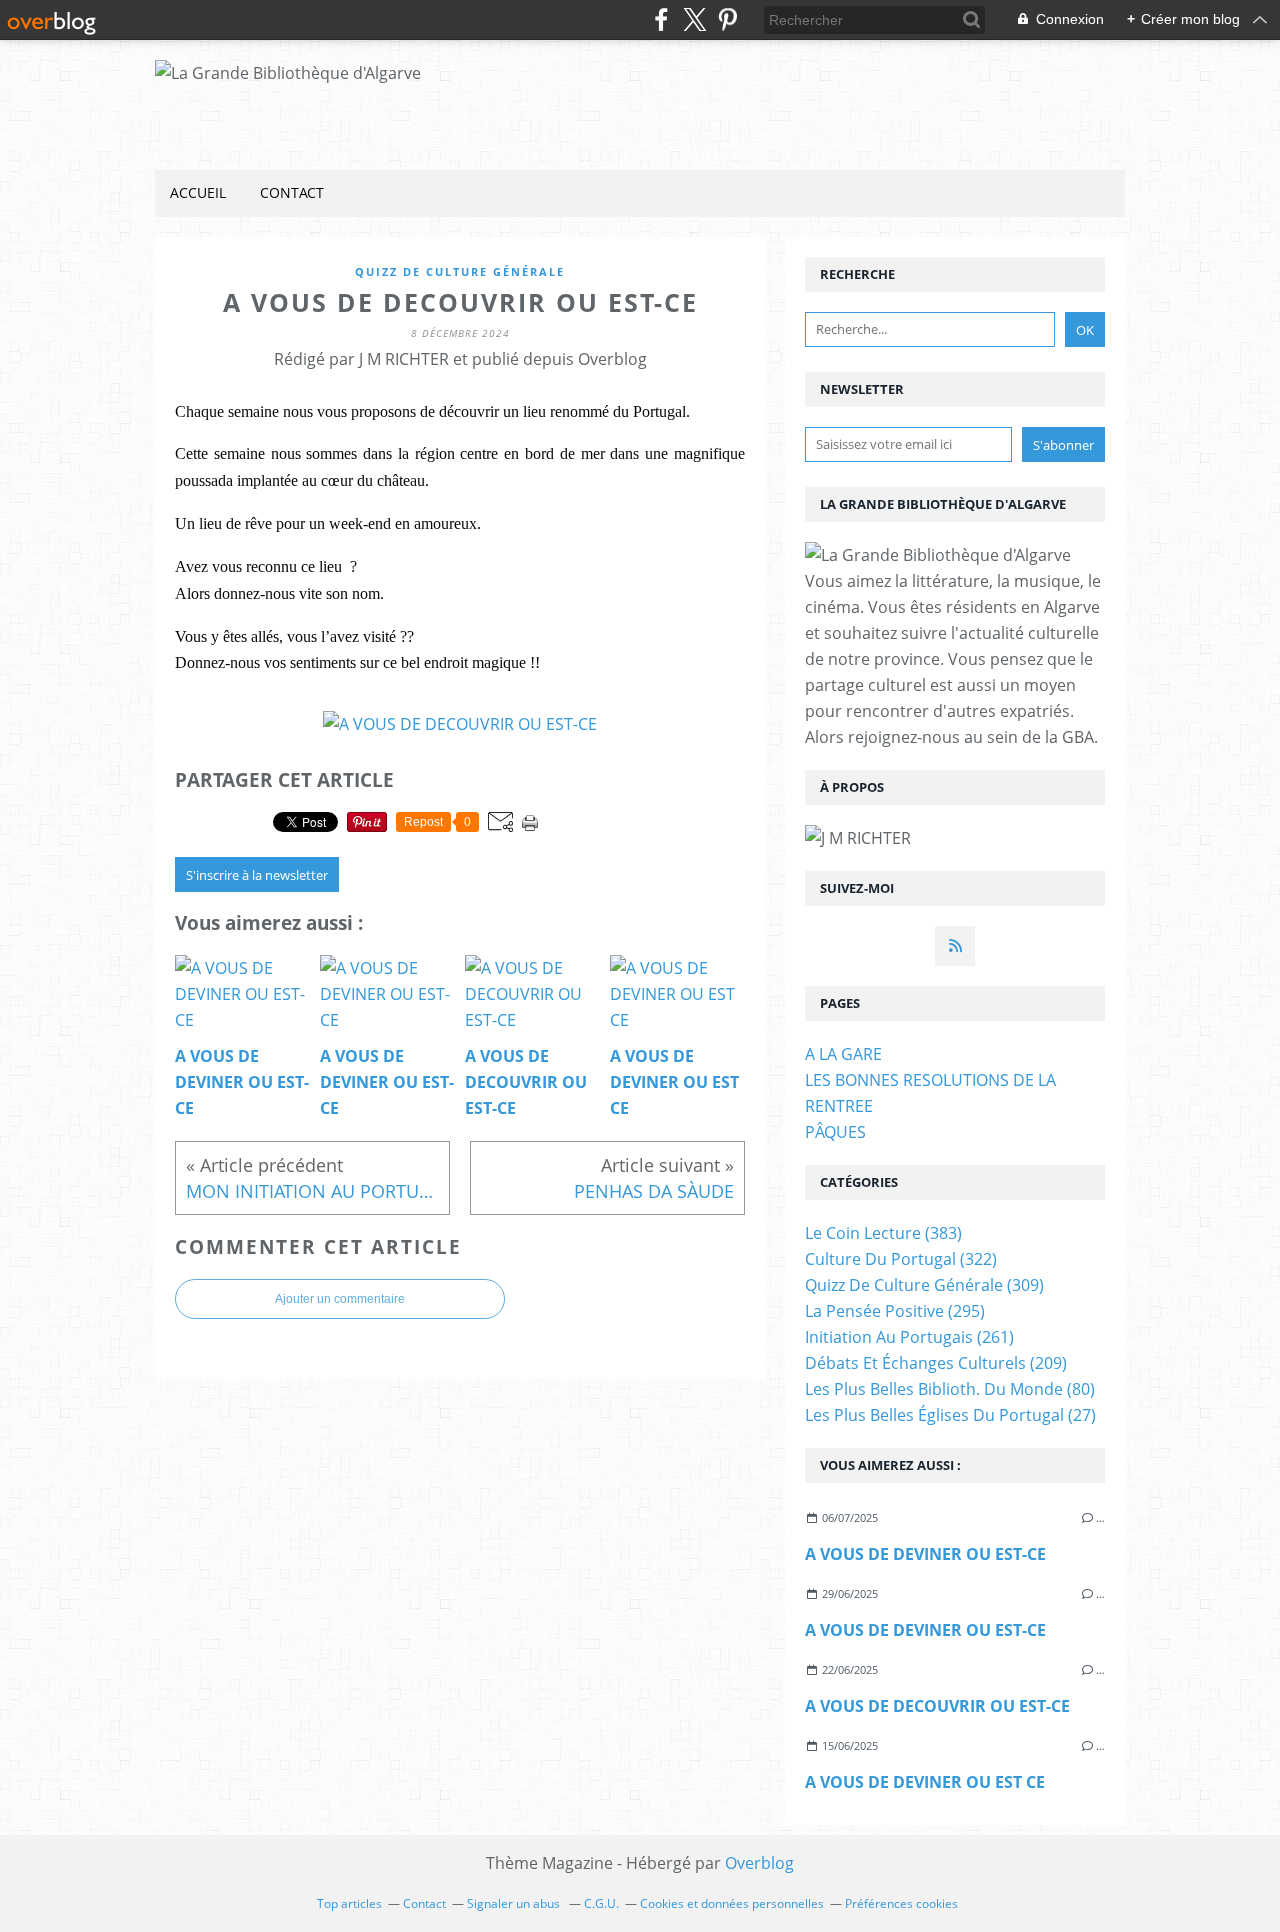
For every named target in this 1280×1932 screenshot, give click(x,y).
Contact (292, 192)
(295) (895, 1311)
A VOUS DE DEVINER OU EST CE (925, 1782)
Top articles (349, 1903)
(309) (924, 1285)
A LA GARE (843, 1054)
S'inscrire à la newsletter (257, 875)
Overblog (759, 1863)
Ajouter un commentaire (340, 1299)
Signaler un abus (515, 1903)
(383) (883, 1233)
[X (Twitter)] (694, 19)
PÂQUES (835, 1132)
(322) (901, 1259)
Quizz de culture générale (460, 271)
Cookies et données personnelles (732, 1903)
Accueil (198, 192)
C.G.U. (601, 1903)
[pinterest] (727, 19)
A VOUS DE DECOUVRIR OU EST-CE (937, 1706)
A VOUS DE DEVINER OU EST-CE (925, 1554)
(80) (950, 1389)
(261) (909, 1337)
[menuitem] (198, 193)
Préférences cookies (901, 1903)
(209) (936, 1363)
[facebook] (661, 19)
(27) (950, 1415)
